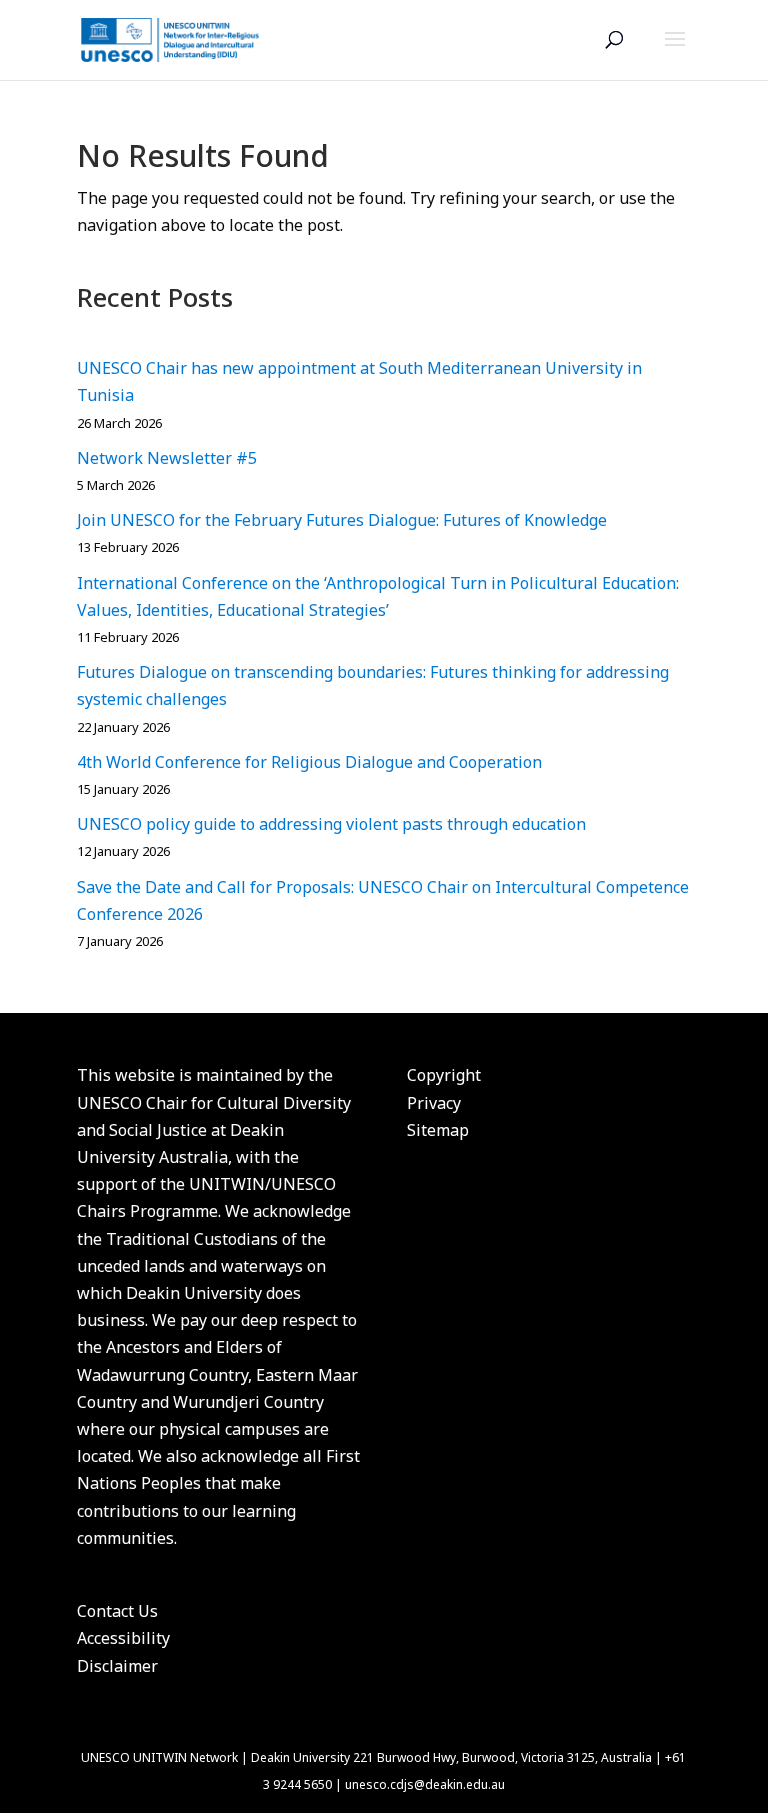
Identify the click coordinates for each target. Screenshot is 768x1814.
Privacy (434, 1103)
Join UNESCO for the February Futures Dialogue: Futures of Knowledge (342, 520)
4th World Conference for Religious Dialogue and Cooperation (309, 762)
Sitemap (438, 1130)
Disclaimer (117, 1666)
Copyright (444, 1075)
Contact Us (117, 1611)
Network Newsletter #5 (167, 458)
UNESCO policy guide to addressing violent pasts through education (331, 824)
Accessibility (123, 1638)
